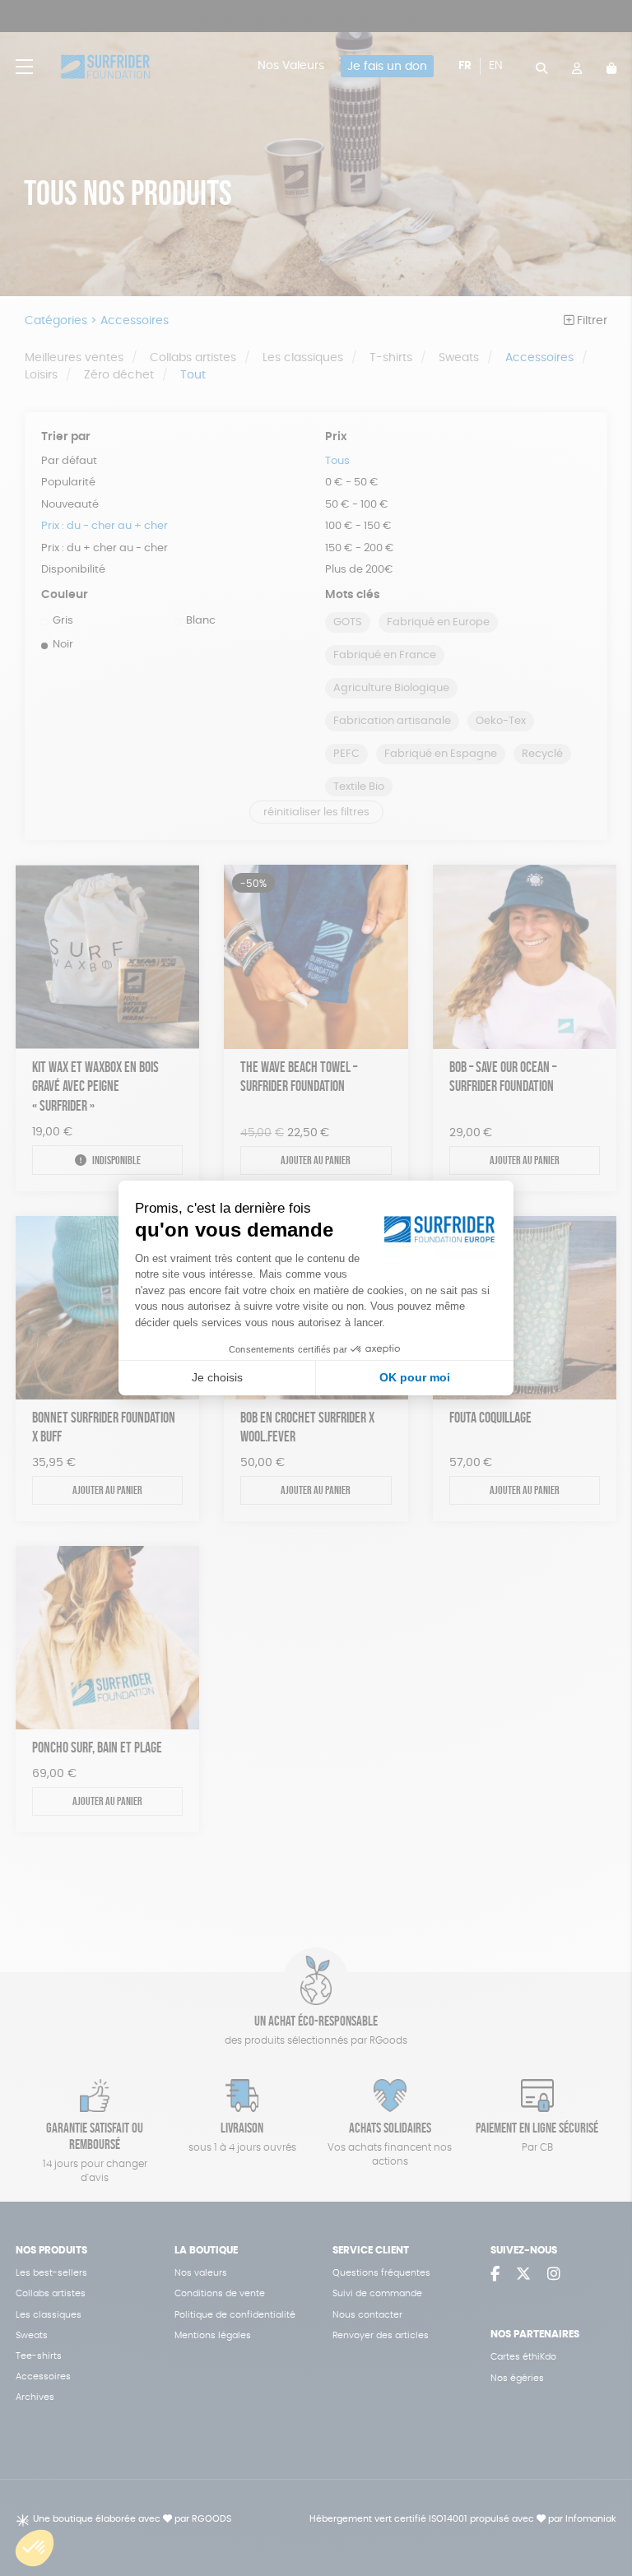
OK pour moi (415, 1377)
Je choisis (217, 1377)
